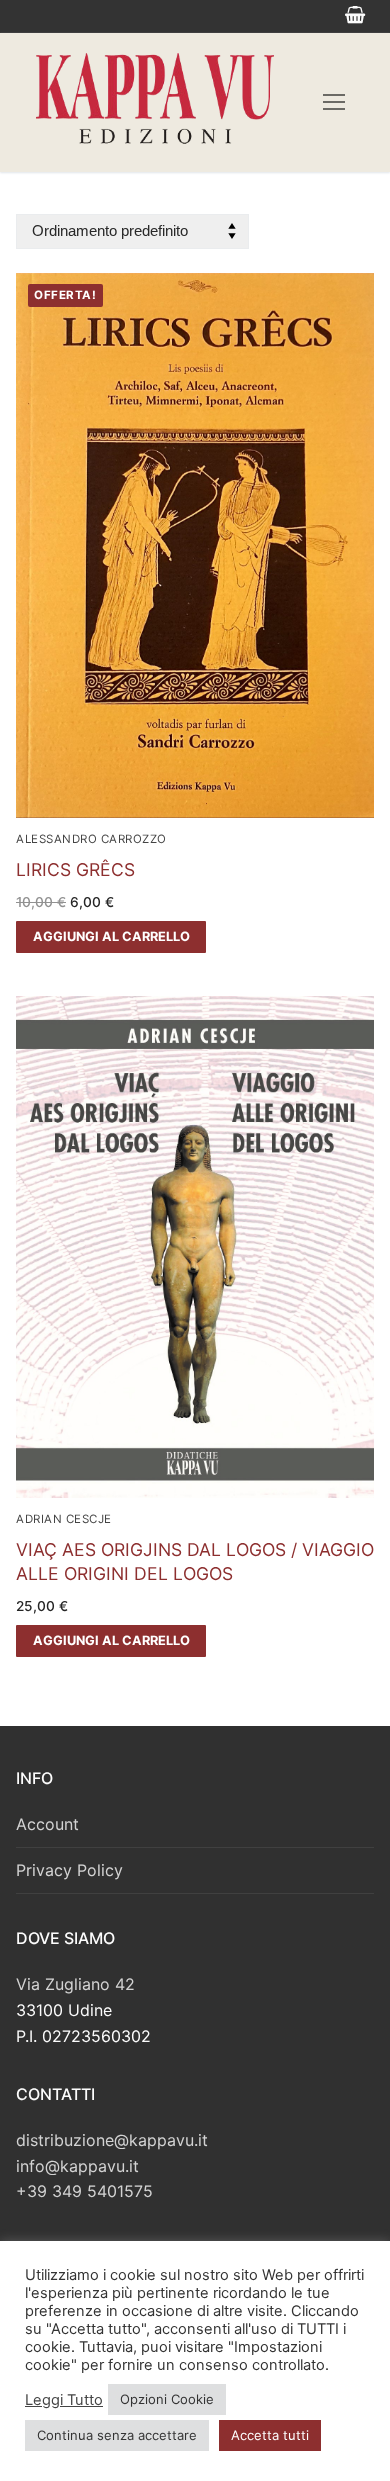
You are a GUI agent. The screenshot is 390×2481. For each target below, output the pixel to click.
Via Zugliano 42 (75, 1984)
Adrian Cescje (64, 1519)
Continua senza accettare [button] (117, 2435)
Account (47, 1824)
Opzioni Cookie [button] (167, 2399)
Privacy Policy (69, 1870)
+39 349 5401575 (84, 2191)
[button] (111, 937)
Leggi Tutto (64, 2400)
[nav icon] (334, 103)
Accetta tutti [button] (270, 2435)
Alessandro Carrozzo (91, 839)
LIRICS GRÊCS (75, 869)
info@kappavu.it (77, 2166)
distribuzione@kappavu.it (112, 2140)
